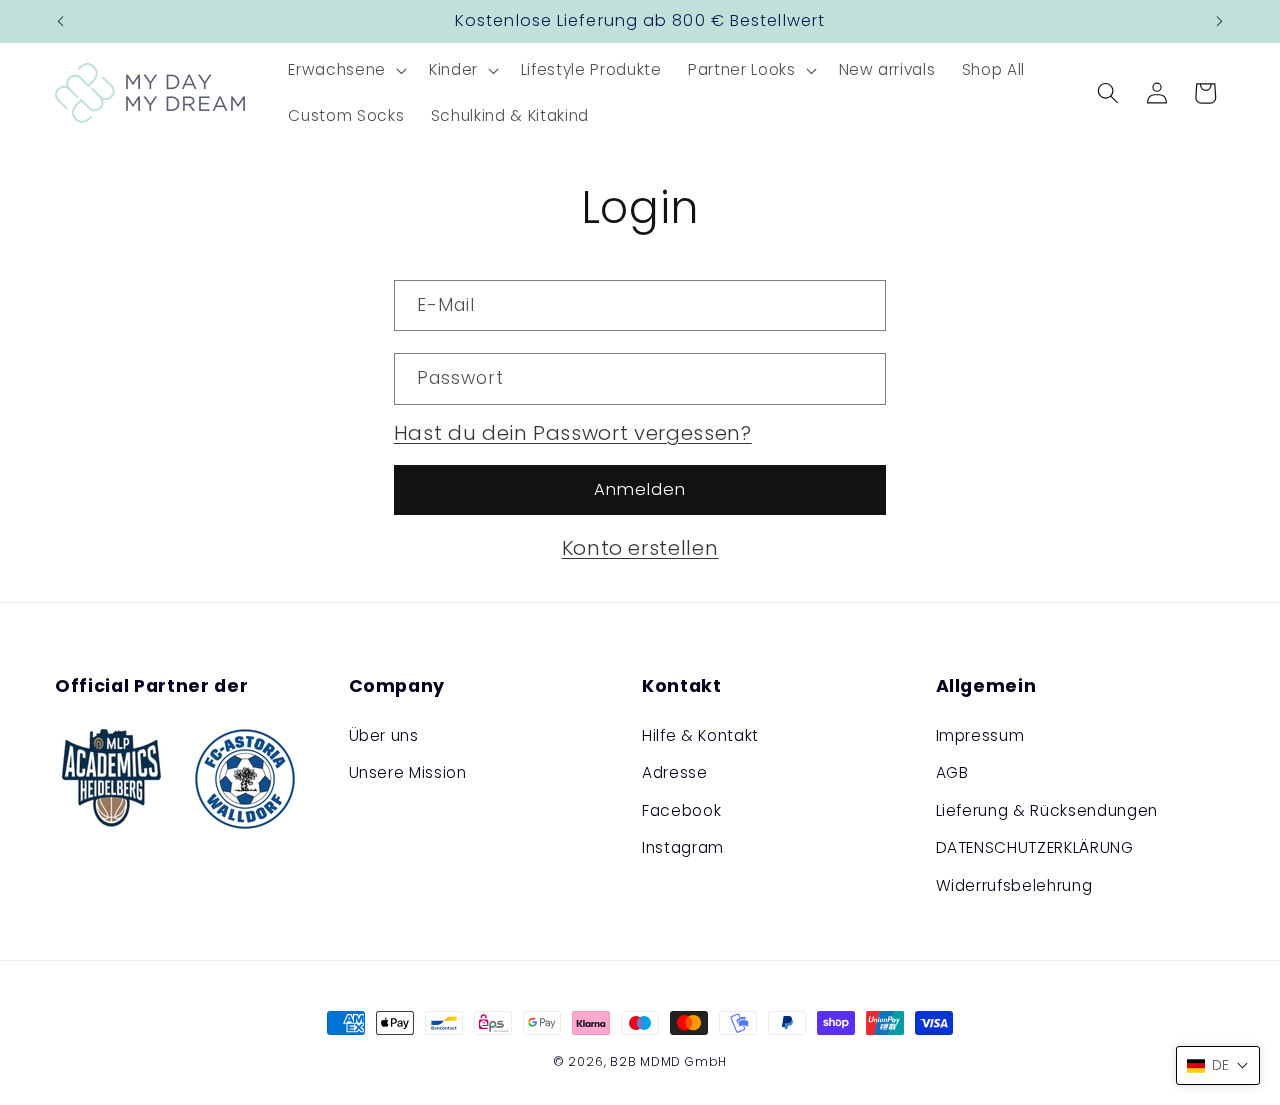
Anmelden (640, 489)
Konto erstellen (640, 548)
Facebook (681, 810)
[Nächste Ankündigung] (1220, 22)
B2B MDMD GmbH (668, 1061)
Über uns (384, 735)
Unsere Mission (408, 772)
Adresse (675, 772)
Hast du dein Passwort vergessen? (573, 433)
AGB (952, 772)
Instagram (683, 848)
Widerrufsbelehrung (1014, 885)
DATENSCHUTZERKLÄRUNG (1035, 848)
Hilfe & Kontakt (700, 735)
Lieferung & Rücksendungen (1047, 810)
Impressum (980, 735)
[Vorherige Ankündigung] (61, 22)
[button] (345, 70)
